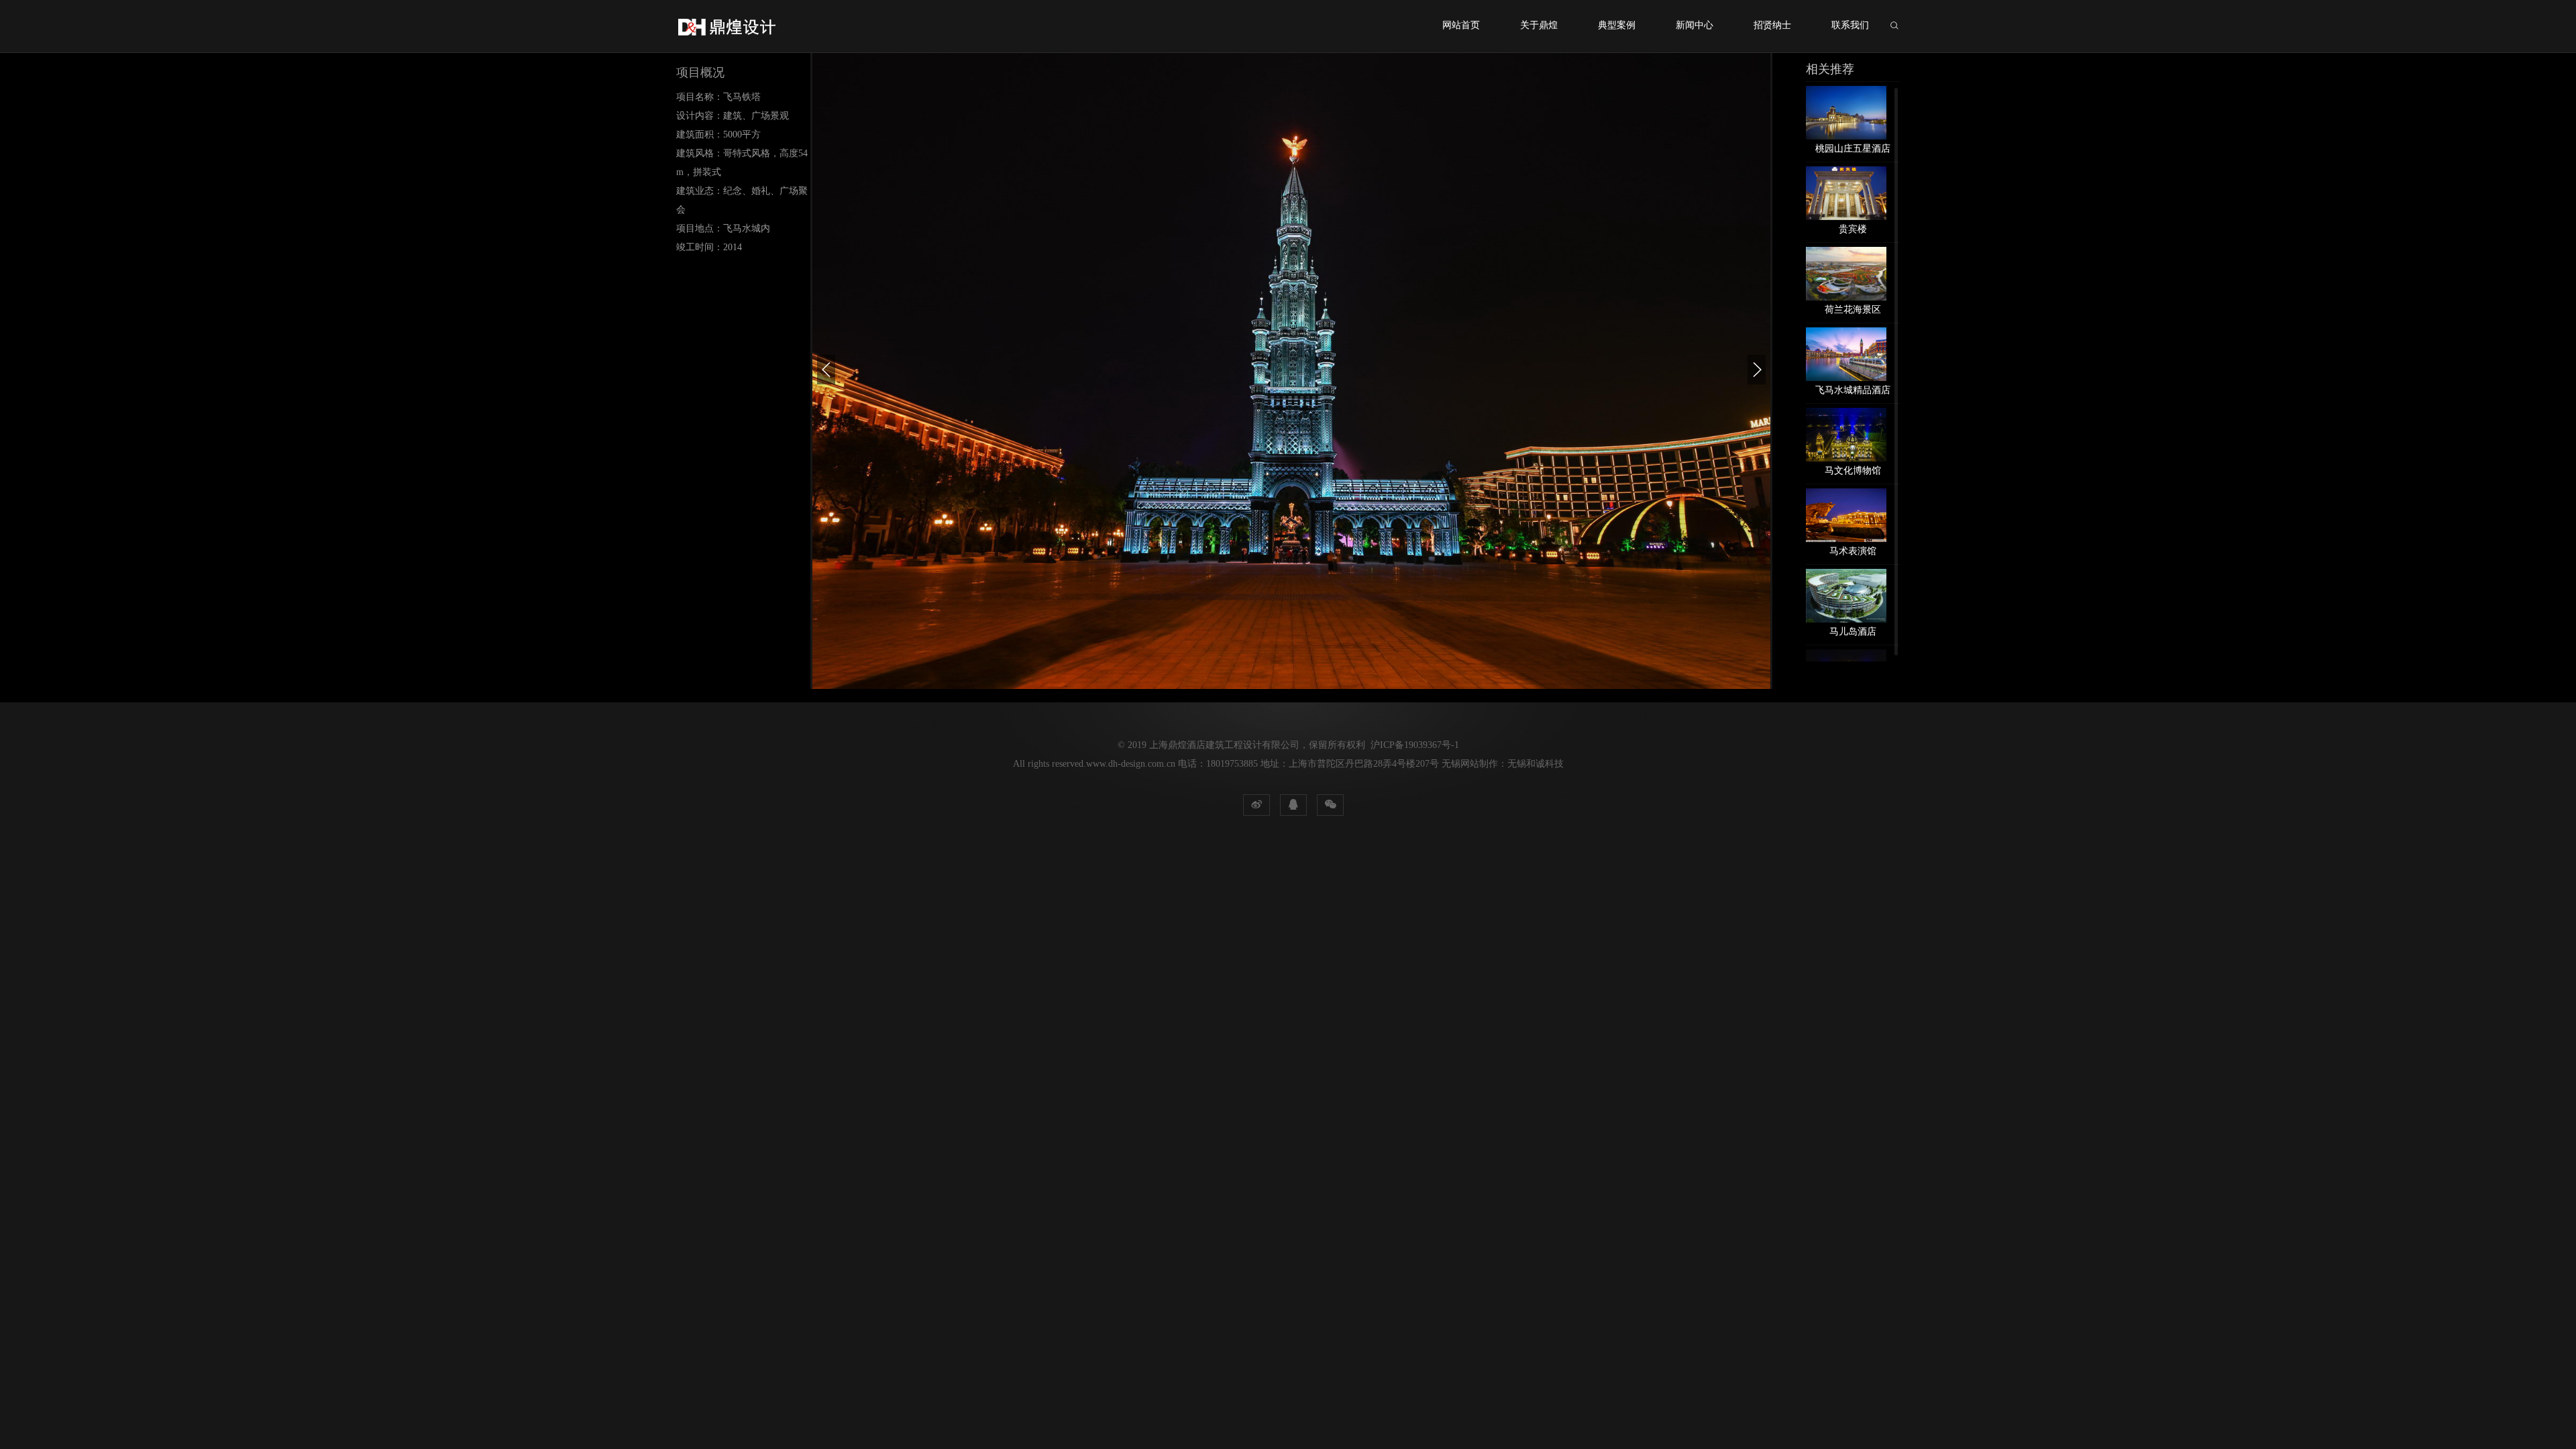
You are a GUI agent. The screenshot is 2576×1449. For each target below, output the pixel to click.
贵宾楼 (1853, 229)
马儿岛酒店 (1853, 632)
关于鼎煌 (1539, 25)
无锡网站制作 (1470, 764)
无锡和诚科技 (1536, 764)
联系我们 (1850, 25)
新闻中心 (1695, 25)
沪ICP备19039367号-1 (1415, 745)
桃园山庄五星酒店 (1853, 149)
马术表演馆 (1853, 551)
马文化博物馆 (1853, 471)
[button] (826, 370)
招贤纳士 (1772, 25)
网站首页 (1461, 25)
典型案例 (1617, 25)
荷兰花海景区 (1853, 310)
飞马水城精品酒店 (1853, 390)
